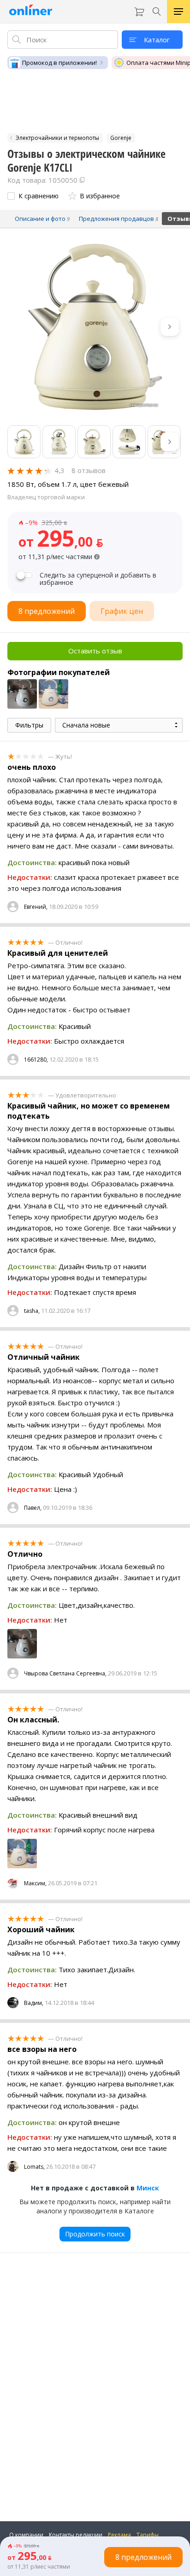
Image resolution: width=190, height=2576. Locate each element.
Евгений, (36, 907)
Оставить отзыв (95, 651)
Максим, (35, 1883)
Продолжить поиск (95, 2234)
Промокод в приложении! (59, 63)
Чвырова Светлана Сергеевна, (65, 1673)
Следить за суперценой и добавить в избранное (98, 579)
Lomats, (34, 2167)
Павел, (33, 1508)
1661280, (36, 1060)
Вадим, (34, 2003)
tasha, (32, 1311)
